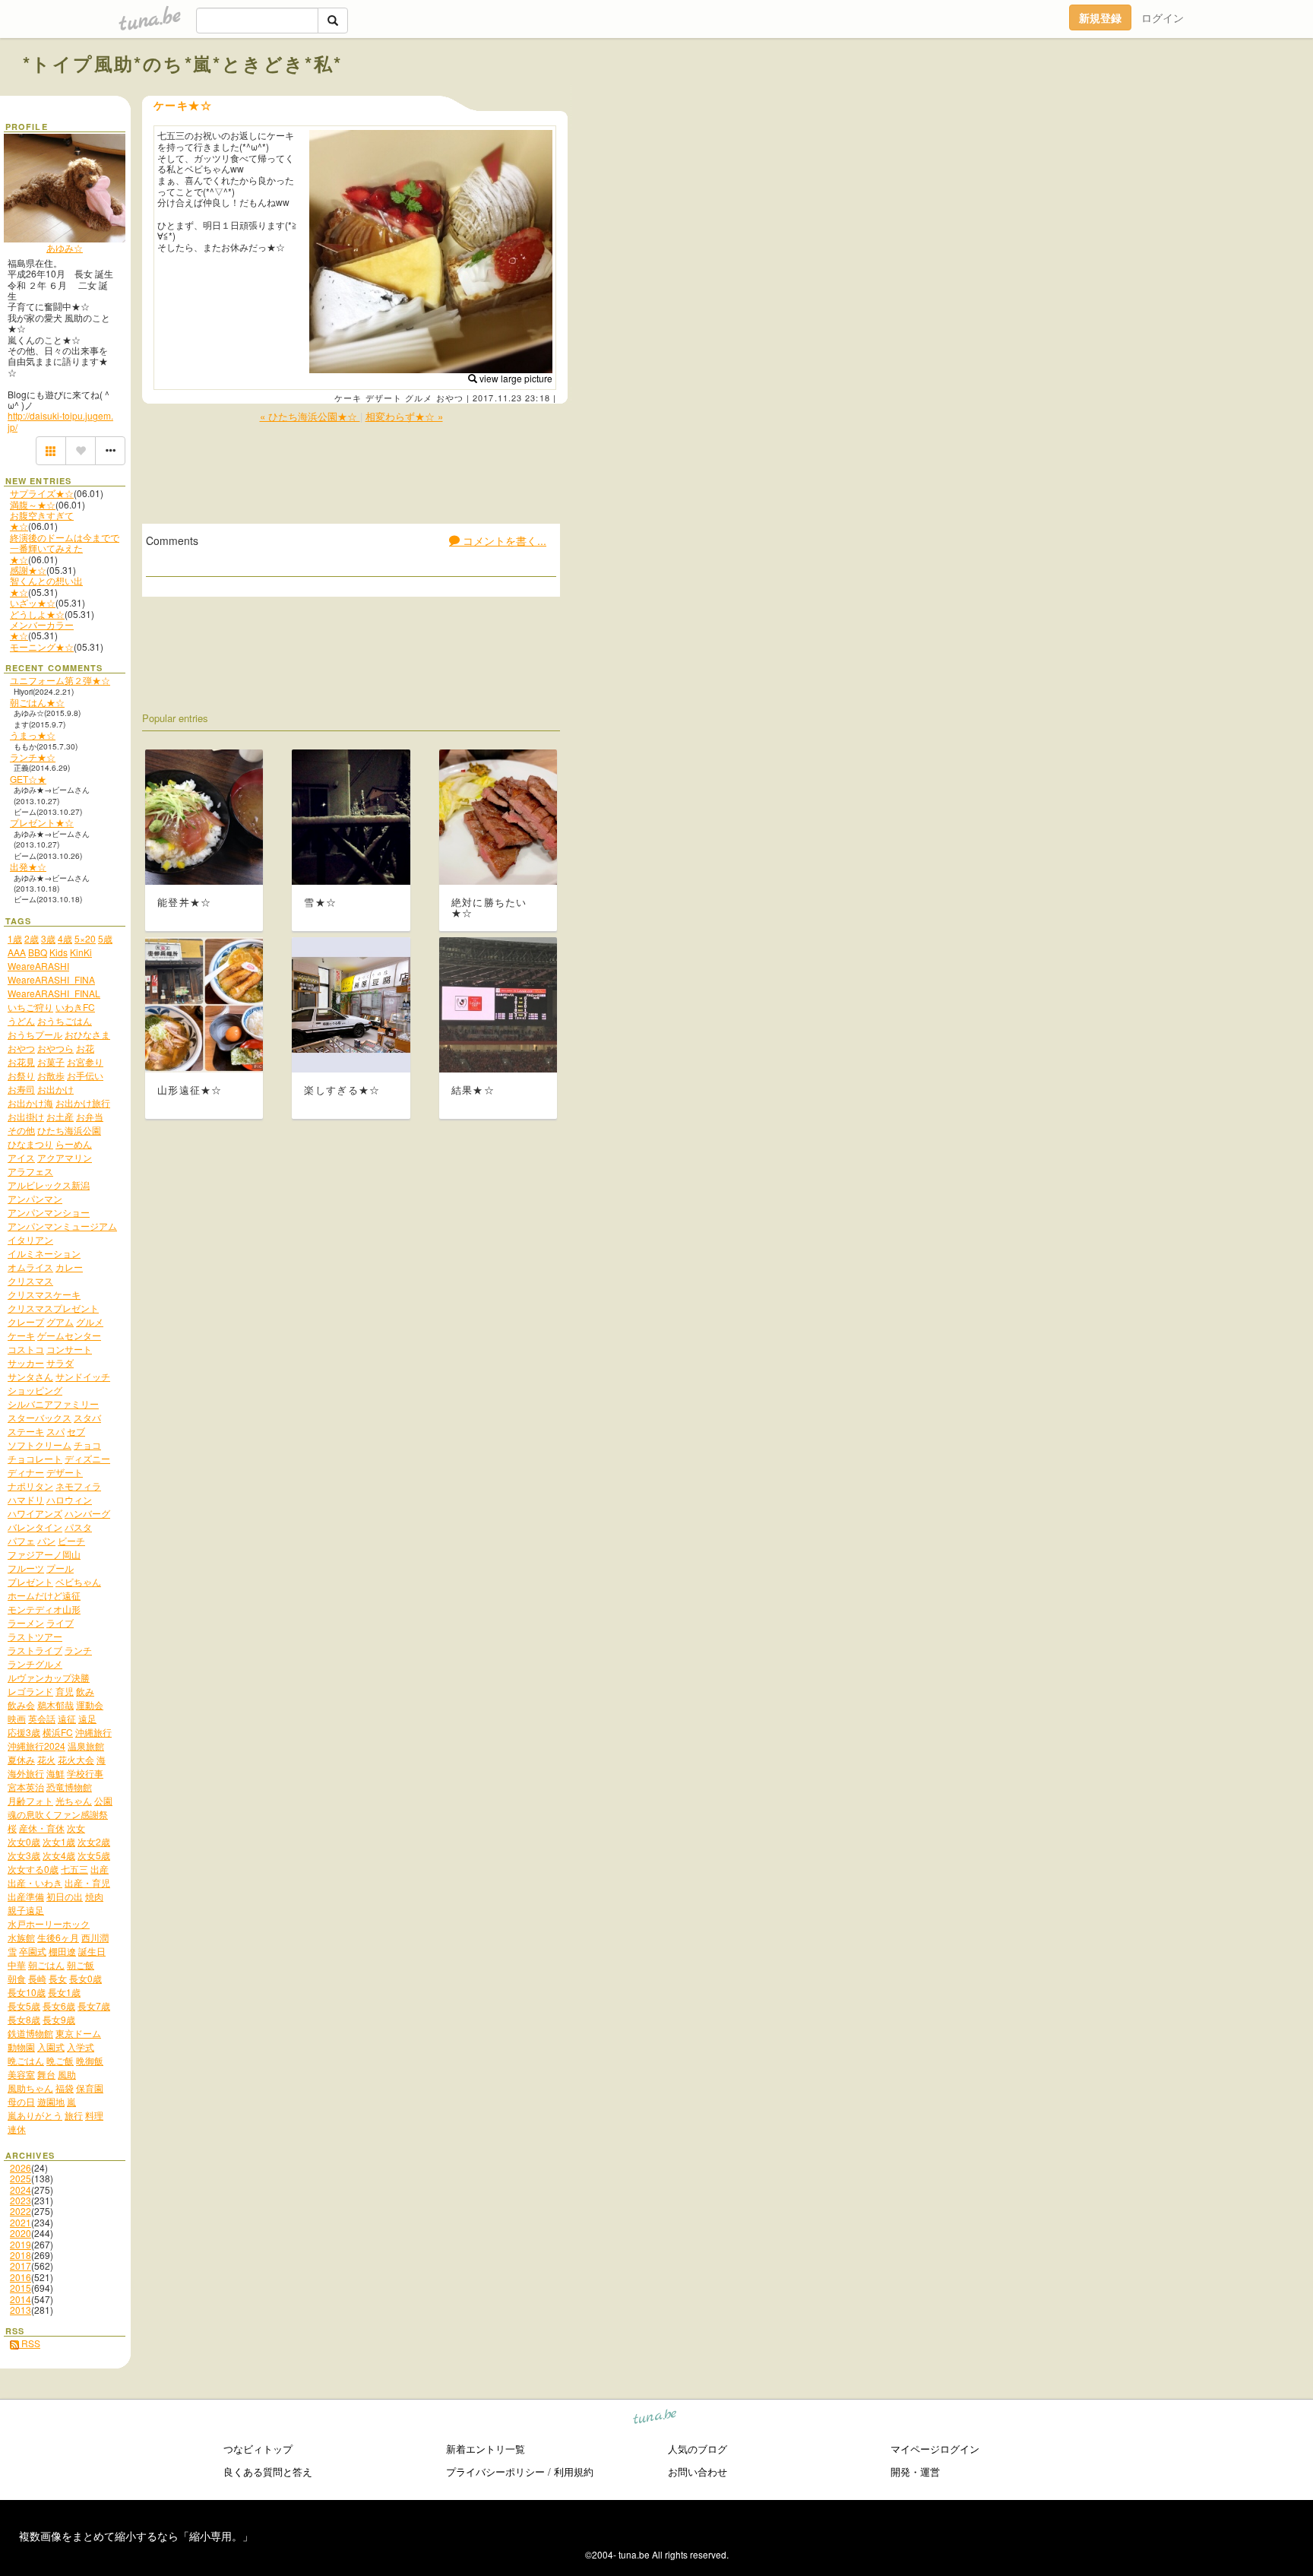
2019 (21, 2244)
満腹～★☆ (33, 504)
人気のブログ (698, 2449)
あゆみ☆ (65, 247)
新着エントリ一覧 (486, 2449)
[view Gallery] (51, 451)
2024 (21, 2189)
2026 (21, 2167)
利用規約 (574, 2471)
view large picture (515, 378)
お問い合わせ (698, 2471)
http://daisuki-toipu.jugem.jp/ (60, 421)
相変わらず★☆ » (404, 416)
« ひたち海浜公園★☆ (310, 416)
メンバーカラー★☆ (42, 630)
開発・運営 (915, 2471)
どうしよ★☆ (37, 614)
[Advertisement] (1117, 97)
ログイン (1163, 17)
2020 (21, 2233)
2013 (21, 2310)
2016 (21, 2277)
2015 (21, 2288)
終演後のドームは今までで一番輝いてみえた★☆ (65, 548)
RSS (30, 2343)
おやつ (450, 398)
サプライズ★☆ (42, 493)
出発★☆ (28, 866)
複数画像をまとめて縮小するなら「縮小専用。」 (136, 2536)
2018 (21, 2255)
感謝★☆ (28, 570)
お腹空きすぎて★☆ (42, 520)
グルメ (419, 398)
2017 (21, 2265)
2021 (21, 2222)
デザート (384, 398)
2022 (21, 2211)
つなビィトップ (258, 2449)
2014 (21, 2299)
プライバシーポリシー (495, 2471)
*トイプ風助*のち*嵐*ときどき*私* (183, 63)
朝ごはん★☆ (37, 702)
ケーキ (348, 398)
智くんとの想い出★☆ (46, 586)
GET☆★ (28, 779)
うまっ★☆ (33, 735)
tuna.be (655, 2419)
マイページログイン (935, 2449)
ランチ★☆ (33, 757)
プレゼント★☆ (42, 822)
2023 (21, 2200)
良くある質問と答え (268, 2471)
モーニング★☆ (42, 646)
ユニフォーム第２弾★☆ (60, 680)
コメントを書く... (503, 540)
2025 (21, 2178)
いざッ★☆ (33, 602)
